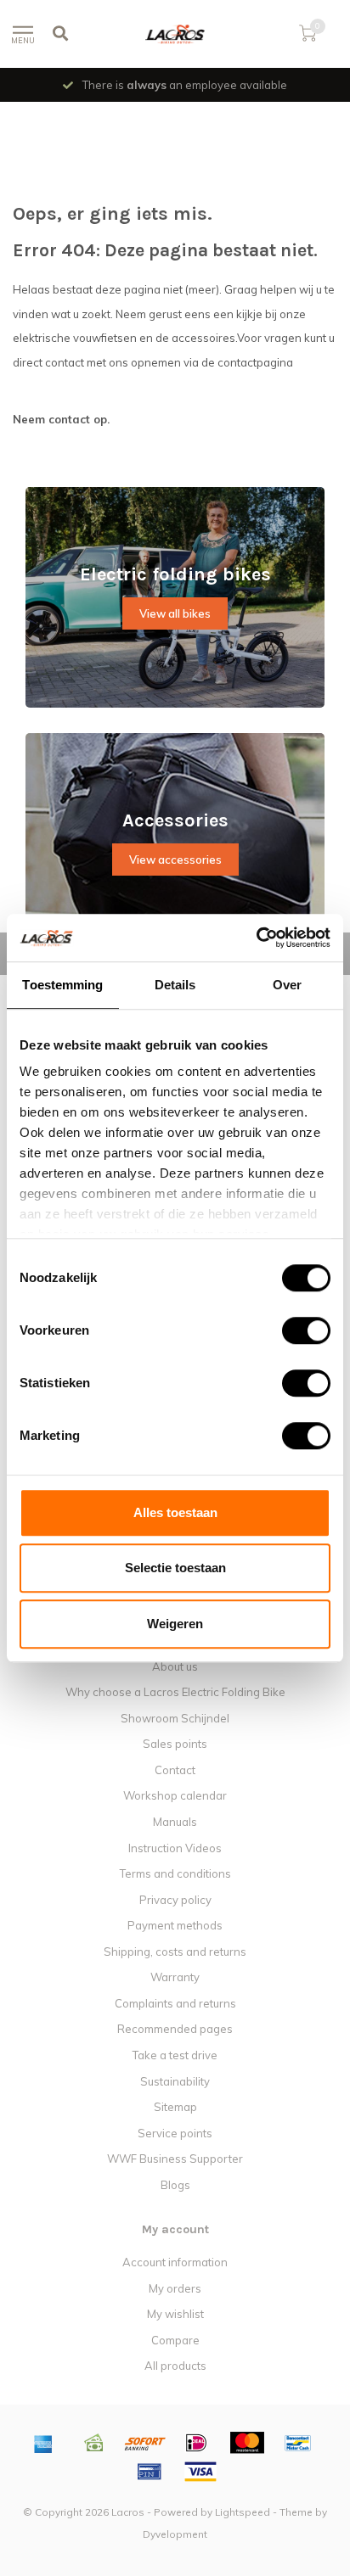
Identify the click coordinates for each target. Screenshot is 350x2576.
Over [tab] (287, 985)
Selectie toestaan (175, 1568)
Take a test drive (175, 2055)
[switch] (293, 1330)
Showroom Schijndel (175, 1718)
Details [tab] (175, 985)
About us (175, 1666)
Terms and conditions (175, 1873)
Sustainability (175, 2081)
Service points (175, 2133)
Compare (175, 2340)
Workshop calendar (175, 1795)
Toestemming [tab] (62, 985)
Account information (175, 2262)
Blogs (175, 2185)
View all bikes (175, 613)
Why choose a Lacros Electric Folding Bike (175, 1692)
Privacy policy (175, 1900)
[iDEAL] (196, 2443)
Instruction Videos (175, 1848)
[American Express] (43, 2443)
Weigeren (175, 1624)
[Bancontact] (298, 2443)
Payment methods (175, 1925)
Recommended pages (175, 2029)
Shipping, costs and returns (175, 1952)
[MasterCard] (247, 2443)
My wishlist (175, 2314)
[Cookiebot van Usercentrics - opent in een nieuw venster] (256, 938)
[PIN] (150, 2472)
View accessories (175, 860)
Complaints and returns (175, 2003)
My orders (175, 2288)
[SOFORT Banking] (145, 2443)
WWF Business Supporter (175, 2159)
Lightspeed (243, 2512)
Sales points (175, 1744)
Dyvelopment (175, 2534)
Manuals (175, 1822)
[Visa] (200, 2472)
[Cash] (94, 2443)
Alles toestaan (175, 1512)
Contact (175, 1770)
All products (175, 2366)
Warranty (175, 1977)
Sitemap (175, 2107)
